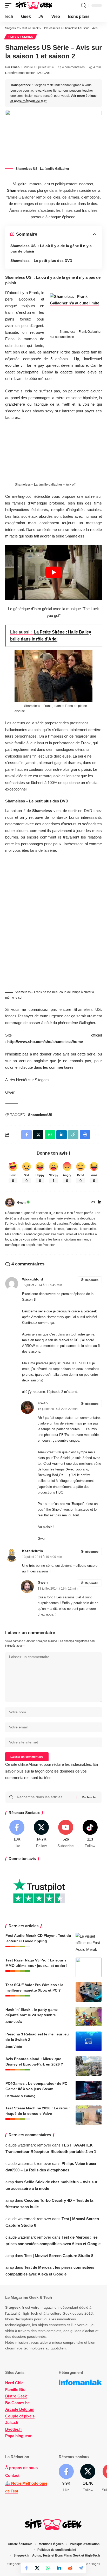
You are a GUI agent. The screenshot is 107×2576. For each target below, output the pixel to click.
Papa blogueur (18, 2436)
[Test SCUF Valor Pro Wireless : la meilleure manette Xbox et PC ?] (89, 1992)
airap (10, 2182)
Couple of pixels (20, 2416)
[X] (41, 1834)
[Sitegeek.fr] (34, 5)
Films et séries (21, 37)
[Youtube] (66, 1834)
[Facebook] (17, 1834)
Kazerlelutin (33, 1551)
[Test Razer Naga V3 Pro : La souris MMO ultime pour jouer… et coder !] (89, 1967)
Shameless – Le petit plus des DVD (41, 261)
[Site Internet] (93, 1203)
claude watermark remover (28, 2145)
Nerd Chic (14, 2383)
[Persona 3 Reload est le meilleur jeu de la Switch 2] (89, 2041)
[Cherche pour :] (45, 1797)
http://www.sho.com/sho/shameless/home (45, 1042)
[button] (10, 5)
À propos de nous (21, 2468)
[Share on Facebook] (26, 2568)
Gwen (15, 67)
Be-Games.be (17, 2403)
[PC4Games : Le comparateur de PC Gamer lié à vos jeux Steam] (89, 2091)
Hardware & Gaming (20, 2096)
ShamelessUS (40, 1115)
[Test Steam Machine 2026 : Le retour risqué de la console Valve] (89, 2115)
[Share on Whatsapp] (48, 2568)
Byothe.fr (14, 2429)
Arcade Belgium (20, 2409)
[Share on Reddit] (70, 2568)
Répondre (92, 1280)
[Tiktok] (90, 1834)
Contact (12, 2475)
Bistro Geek (16, 2396)
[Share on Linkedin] (59, 2568)
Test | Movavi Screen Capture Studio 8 (59, 2256)
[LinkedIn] (100, 1203)
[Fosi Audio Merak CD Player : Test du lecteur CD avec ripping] (89, 1943)
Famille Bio (15, 2390)
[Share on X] (37, 2568)
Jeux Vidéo (14, 2022)
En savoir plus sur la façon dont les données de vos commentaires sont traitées (52, 1771)
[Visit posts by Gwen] (10, 1203)
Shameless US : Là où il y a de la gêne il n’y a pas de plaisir (51, 248)
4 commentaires (73, 67)
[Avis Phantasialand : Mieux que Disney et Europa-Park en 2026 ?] (89, 2066)
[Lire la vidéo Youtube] (53, 572)
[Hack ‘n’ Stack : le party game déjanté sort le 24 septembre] (89, 2017)
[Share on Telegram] (81, 2568)
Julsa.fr (12, 2422)
